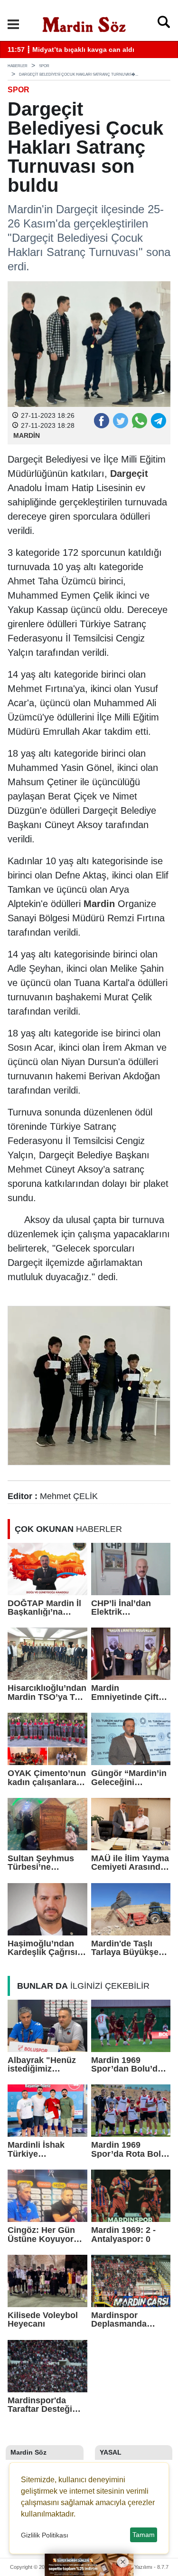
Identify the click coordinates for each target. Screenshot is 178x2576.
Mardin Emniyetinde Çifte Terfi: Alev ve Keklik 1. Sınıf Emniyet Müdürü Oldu (127, 1693)
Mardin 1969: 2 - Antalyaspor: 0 (123, 2235)
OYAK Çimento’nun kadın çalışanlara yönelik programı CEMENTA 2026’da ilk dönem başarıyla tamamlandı (47, 1778)
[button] (13, 24)
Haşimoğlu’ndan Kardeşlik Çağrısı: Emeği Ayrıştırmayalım (44, 1948)
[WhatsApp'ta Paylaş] (139, 420)
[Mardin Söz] (84, 23)
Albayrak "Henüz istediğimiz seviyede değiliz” (42, 2065)
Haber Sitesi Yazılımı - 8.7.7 (137, 2567)
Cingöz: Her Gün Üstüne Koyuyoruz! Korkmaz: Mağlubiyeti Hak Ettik (47, 2235)
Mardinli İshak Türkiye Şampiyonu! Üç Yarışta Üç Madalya (46, 2149)
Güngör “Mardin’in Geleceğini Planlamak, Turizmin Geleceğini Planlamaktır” (129, 1778)
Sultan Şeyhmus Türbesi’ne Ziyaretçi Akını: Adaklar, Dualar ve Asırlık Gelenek (45, 1863)
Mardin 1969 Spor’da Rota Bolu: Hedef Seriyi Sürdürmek (130, 2149)
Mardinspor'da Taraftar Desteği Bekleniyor (40, 2405)
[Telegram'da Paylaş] (158, 420)
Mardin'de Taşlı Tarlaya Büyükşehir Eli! (130, 1948)
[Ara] (164, 24)
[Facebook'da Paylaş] (101, 420)
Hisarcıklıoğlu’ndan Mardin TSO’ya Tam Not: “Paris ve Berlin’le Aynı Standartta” (47, 1693)
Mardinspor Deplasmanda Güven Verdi (119, 2320)
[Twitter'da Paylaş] (120, 420)
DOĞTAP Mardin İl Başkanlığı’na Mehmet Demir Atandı (44, 1608)
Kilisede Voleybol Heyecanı (43, 2320)
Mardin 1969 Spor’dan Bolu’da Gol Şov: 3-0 (127, 2065)
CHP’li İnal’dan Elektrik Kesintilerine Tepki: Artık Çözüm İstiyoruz (130, 1608)
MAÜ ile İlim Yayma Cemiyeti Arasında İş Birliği (130, 1863)
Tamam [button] (144, 2535)
